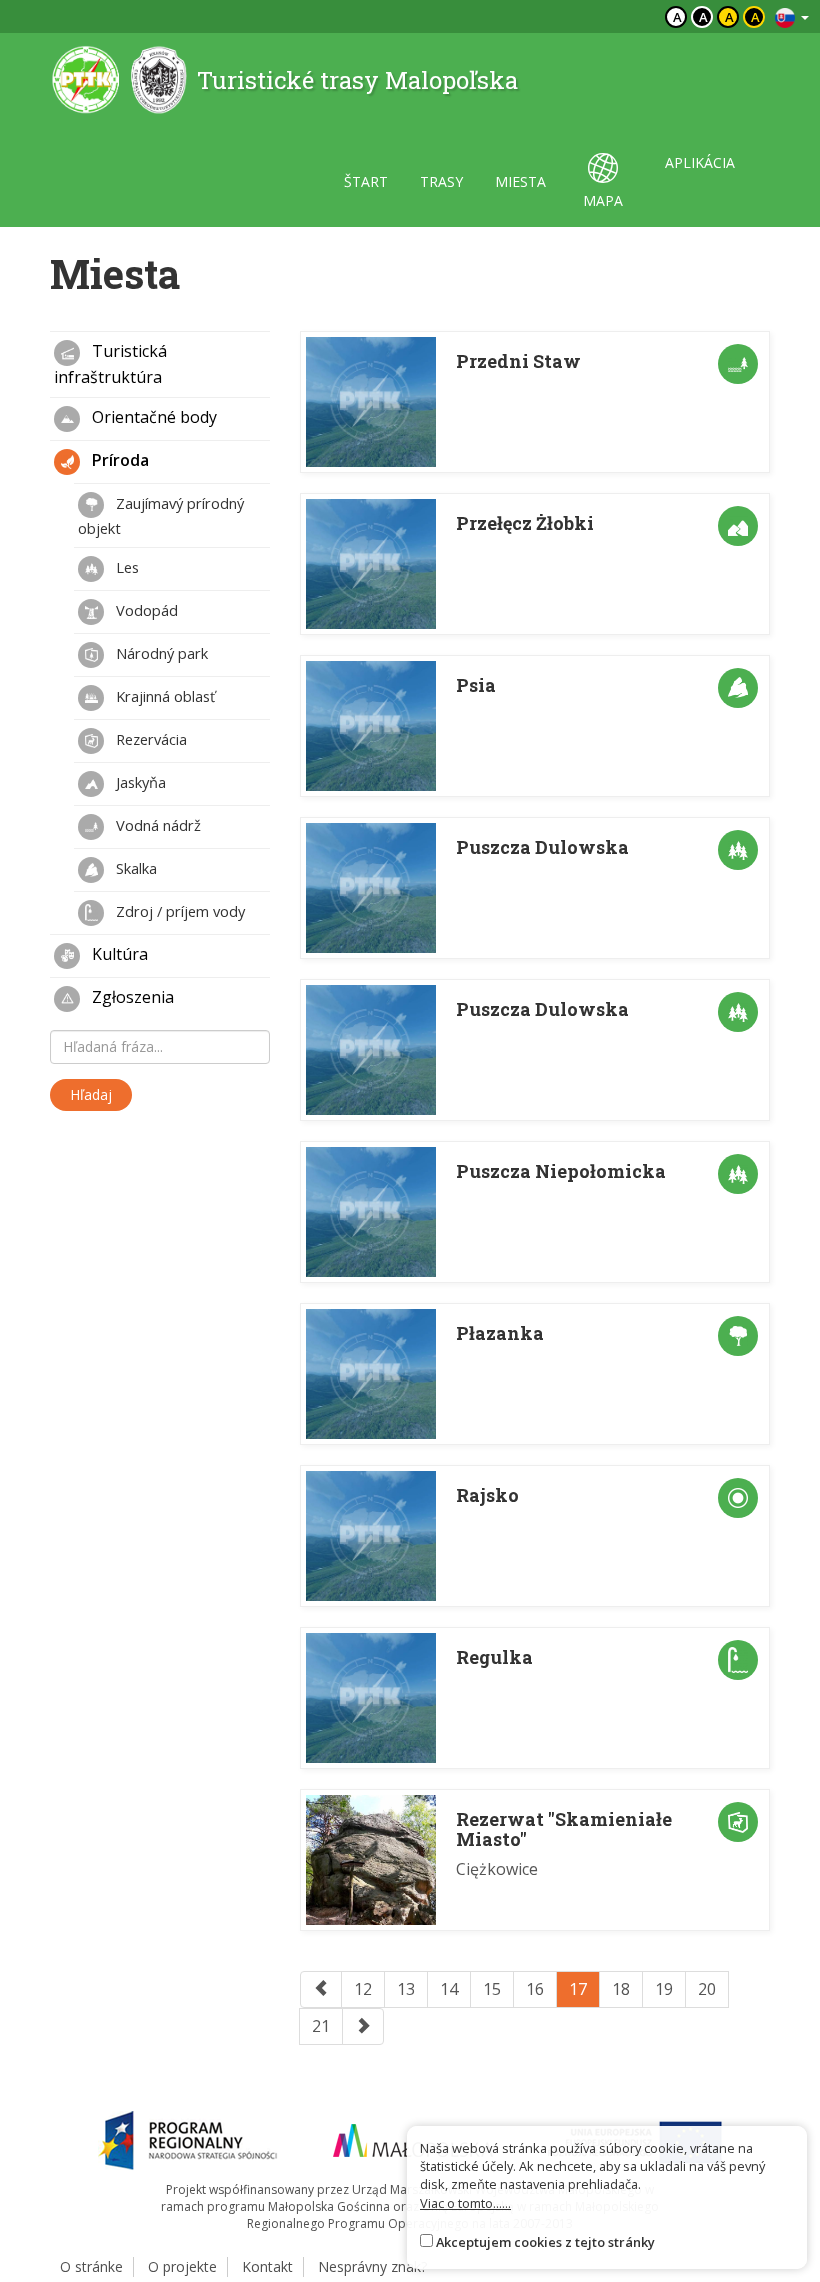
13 (406, 1989)
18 (621, 1989)
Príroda (118, 460)
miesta (520, 181)
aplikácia (700, 162)
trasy (441, 181)
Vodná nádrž (156, 825)
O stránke (91, 2266)
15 (492, 1989)
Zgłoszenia (131, 997)
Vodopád (145, 610)
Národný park (160, 653)
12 (363, 1989)
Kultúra (118, 954)
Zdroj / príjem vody (178, 911)
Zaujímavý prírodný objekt (161, 515)
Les (125, 567)
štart (366, 181)
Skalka (134, 868)
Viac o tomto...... (465, 2203)
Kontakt (267, 2266)
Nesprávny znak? (372, 2266)
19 (664, 1989)
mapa (603, 200)
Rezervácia (149, 739)
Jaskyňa (139, 782)
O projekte (182, 2266)
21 (321, 2026)
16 (535, 1989)
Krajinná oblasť (163, 696)
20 (707, 1989)
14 (449, 1989)
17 (578, 1989)
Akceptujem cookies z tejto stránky (545, 2242)
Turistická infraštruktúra (110, 364)
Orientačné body (152, 417)
